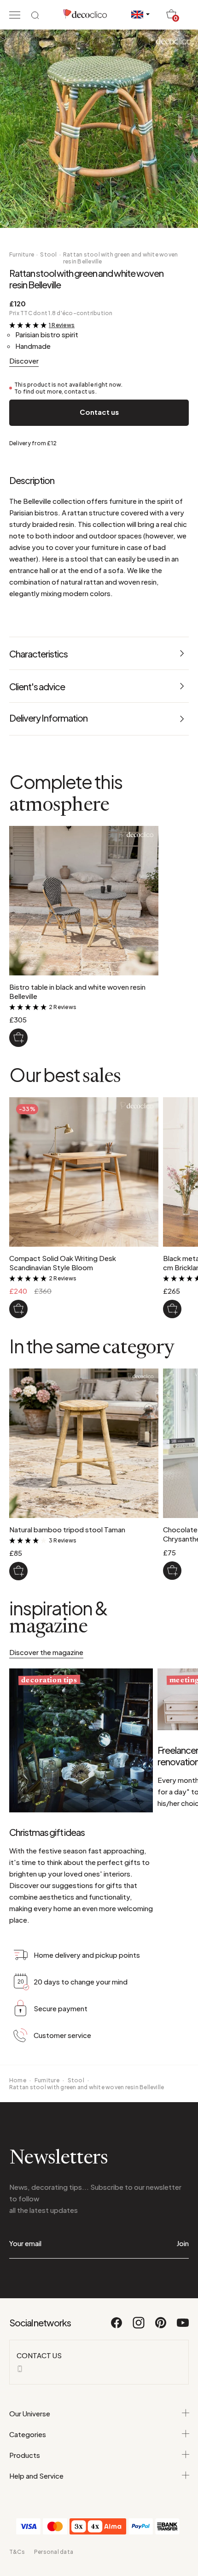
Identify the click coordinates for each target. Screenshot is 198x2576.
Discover (24, 361)
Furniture (22, 254)
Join (183, 2243)
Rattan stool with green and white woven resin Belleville (120, 258)
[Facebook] (117, 2327)
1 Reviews (62, 325)
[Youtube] (183, 2327)
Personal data (54, 2552)
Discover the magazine (46, 1652)
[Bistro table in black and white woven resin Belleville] (18, 1038)
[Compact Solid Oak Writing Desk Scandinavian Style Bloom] (18, 1309)
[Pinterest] (161, 2327)
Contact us (99, 412)
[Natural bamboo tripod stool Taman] (18, 1571)
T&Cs (17, 2552)
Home (18, 2080)
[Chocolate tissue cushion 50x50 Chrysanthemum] (172, 1571)
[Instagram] (139, 2327)
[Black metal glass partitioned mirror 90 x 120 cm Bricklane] (172, 1309)
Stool (48, 254)
